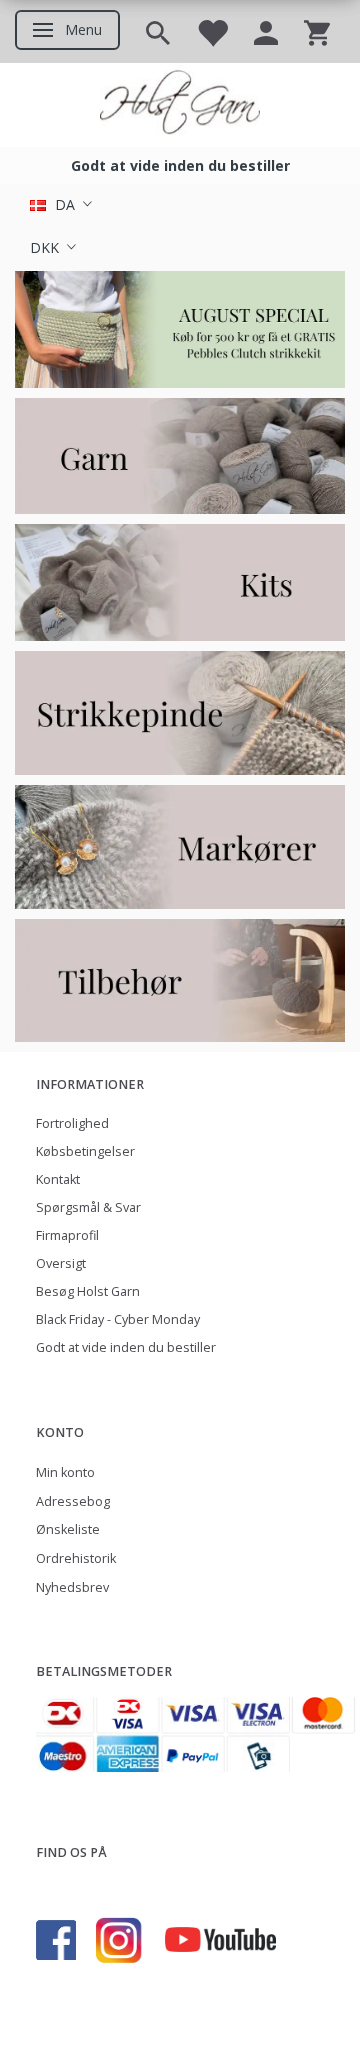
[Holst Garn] (180, 105)
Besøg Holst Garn (88, 1291)
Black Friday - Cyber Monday (118, 1319)
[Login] (266, 31)
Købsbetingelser (85, 1151)
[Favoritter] (212, 31)
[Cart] (317, 31)
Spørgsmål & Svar (88, 1207)
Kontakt (58, 1179)
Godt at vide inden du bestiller (126, 1347)
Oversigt (61, 1263)
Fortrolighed (72, 1123)
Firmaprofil (67, 1235)
